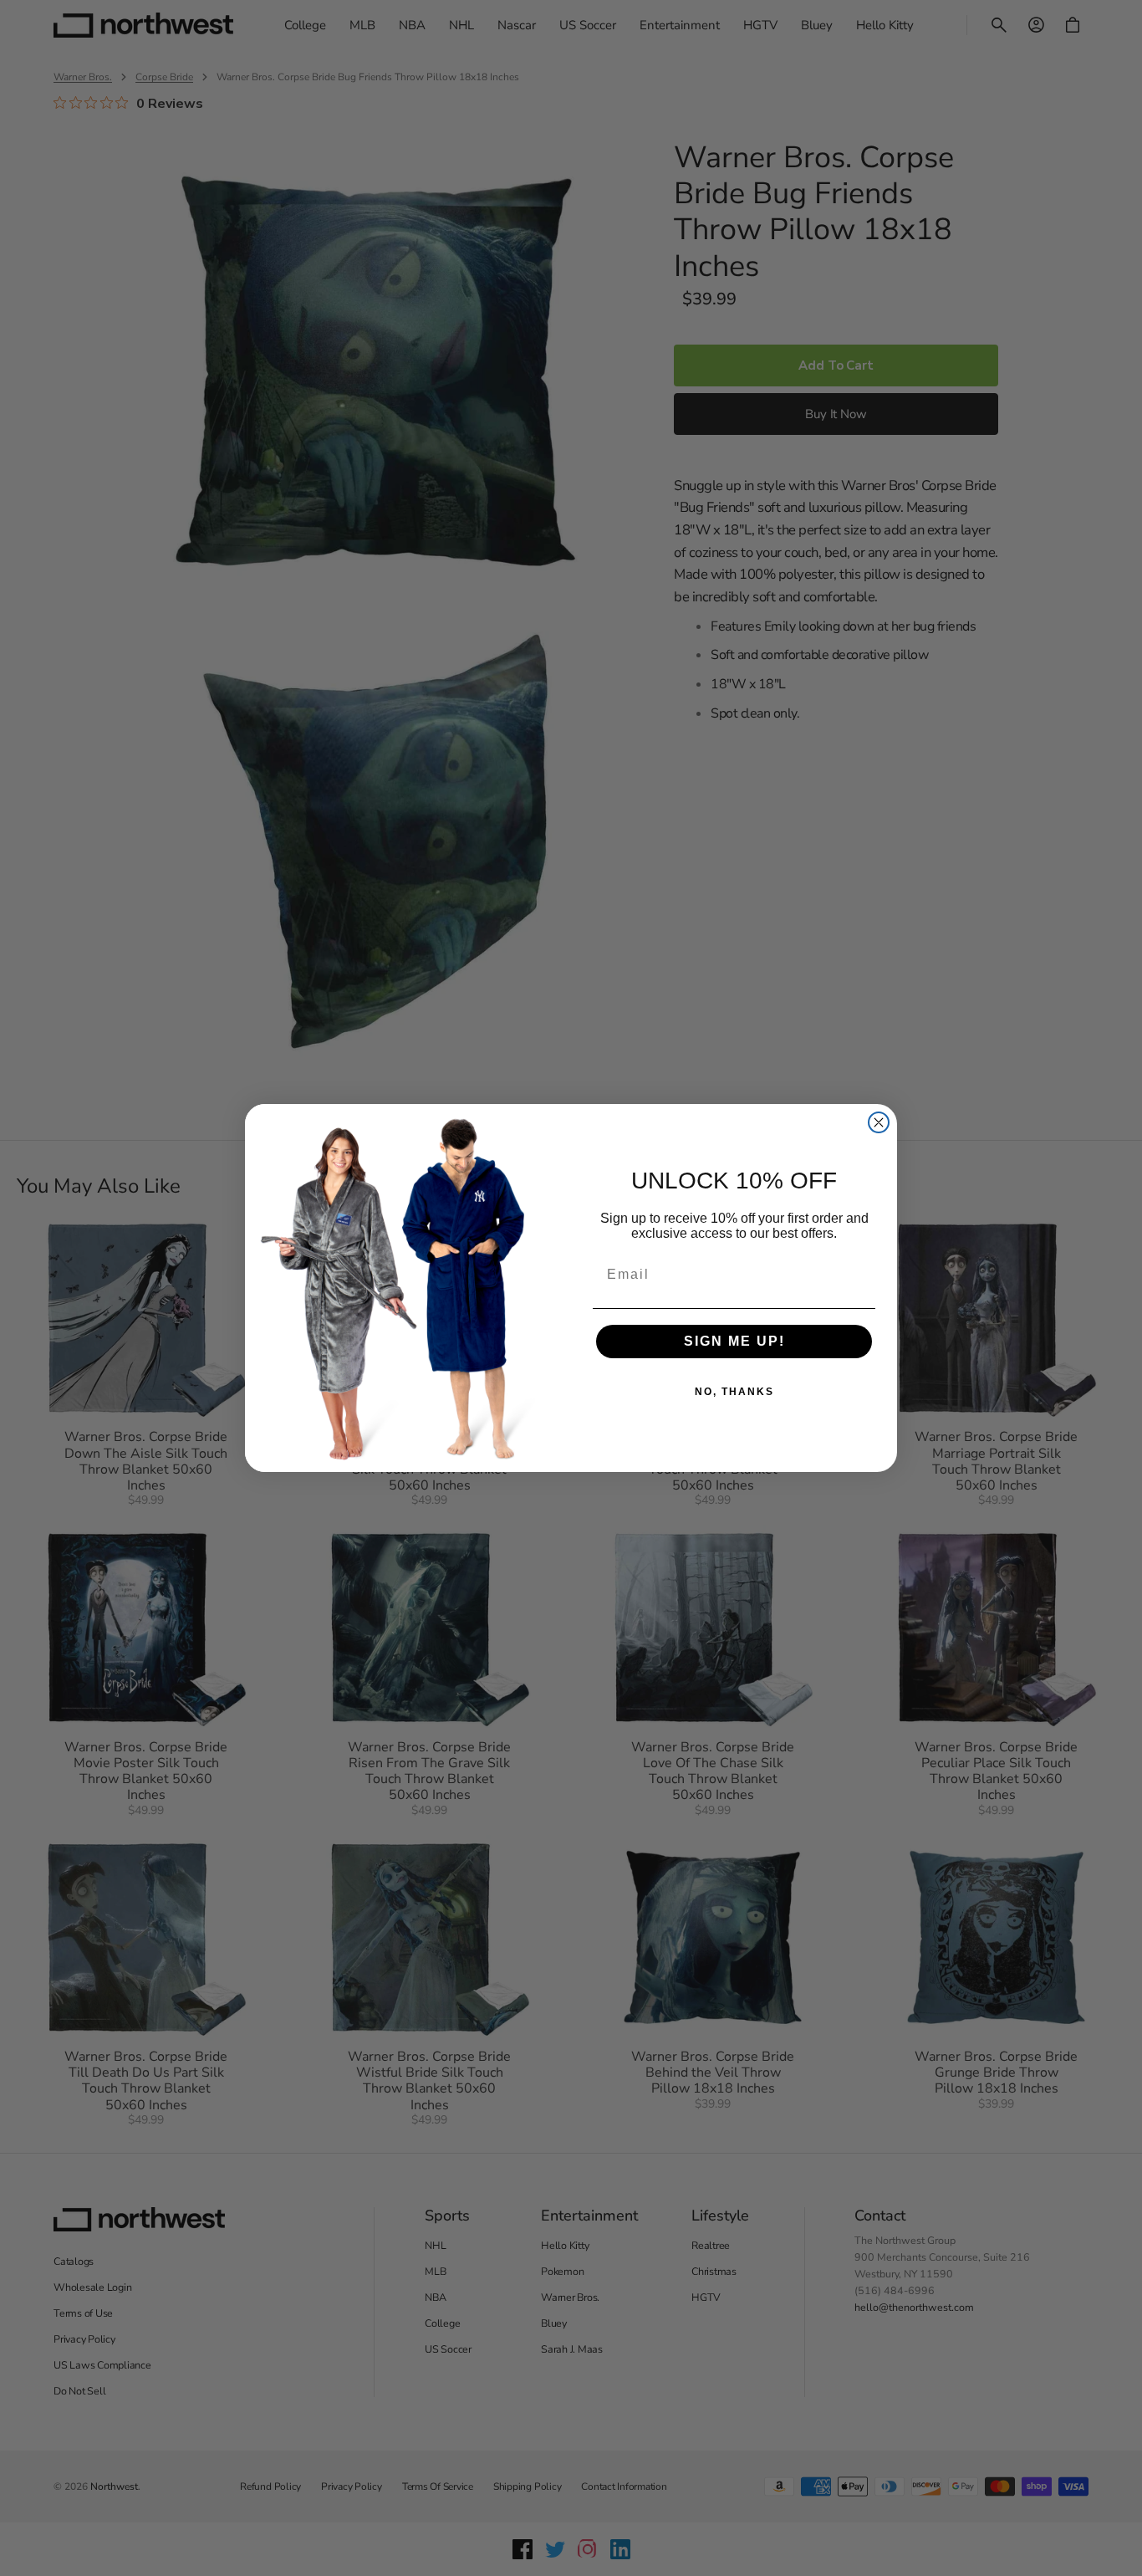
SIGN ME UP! (734, 1341)
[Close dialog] (879, 1122)
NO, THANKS (734, 1392)
